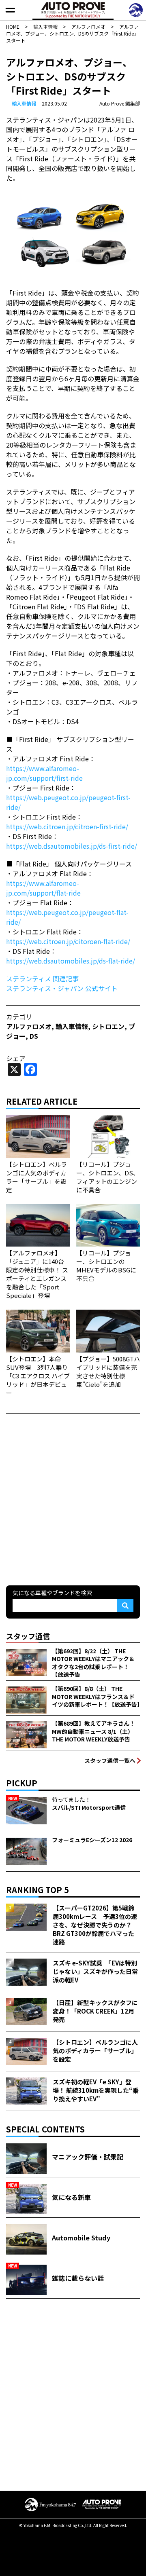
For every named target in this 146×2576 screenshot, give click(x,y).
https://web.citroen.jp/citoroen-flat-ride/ (68, 941)
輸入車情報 (24, 103)
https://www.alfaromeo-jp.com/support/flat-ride (43, 888)
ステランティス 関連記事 (42, 978)
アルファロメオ (29, 1026)
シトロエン (108, 1026)
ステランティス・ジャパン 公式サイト (62, 988)
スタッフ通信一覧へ (110, 1760)
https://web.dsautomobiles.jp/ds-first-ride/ (72, 846)
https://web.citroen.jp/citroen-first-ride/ (67, 826)
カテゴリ (19, 1016)
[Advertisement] (73, 1498)
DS (34, 1036)
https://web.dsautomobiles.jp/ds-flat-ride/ (71, 961)
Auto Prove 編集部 (120, 103)
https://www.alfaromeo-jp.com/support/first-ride (44, 773)
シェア (16, 1058)
